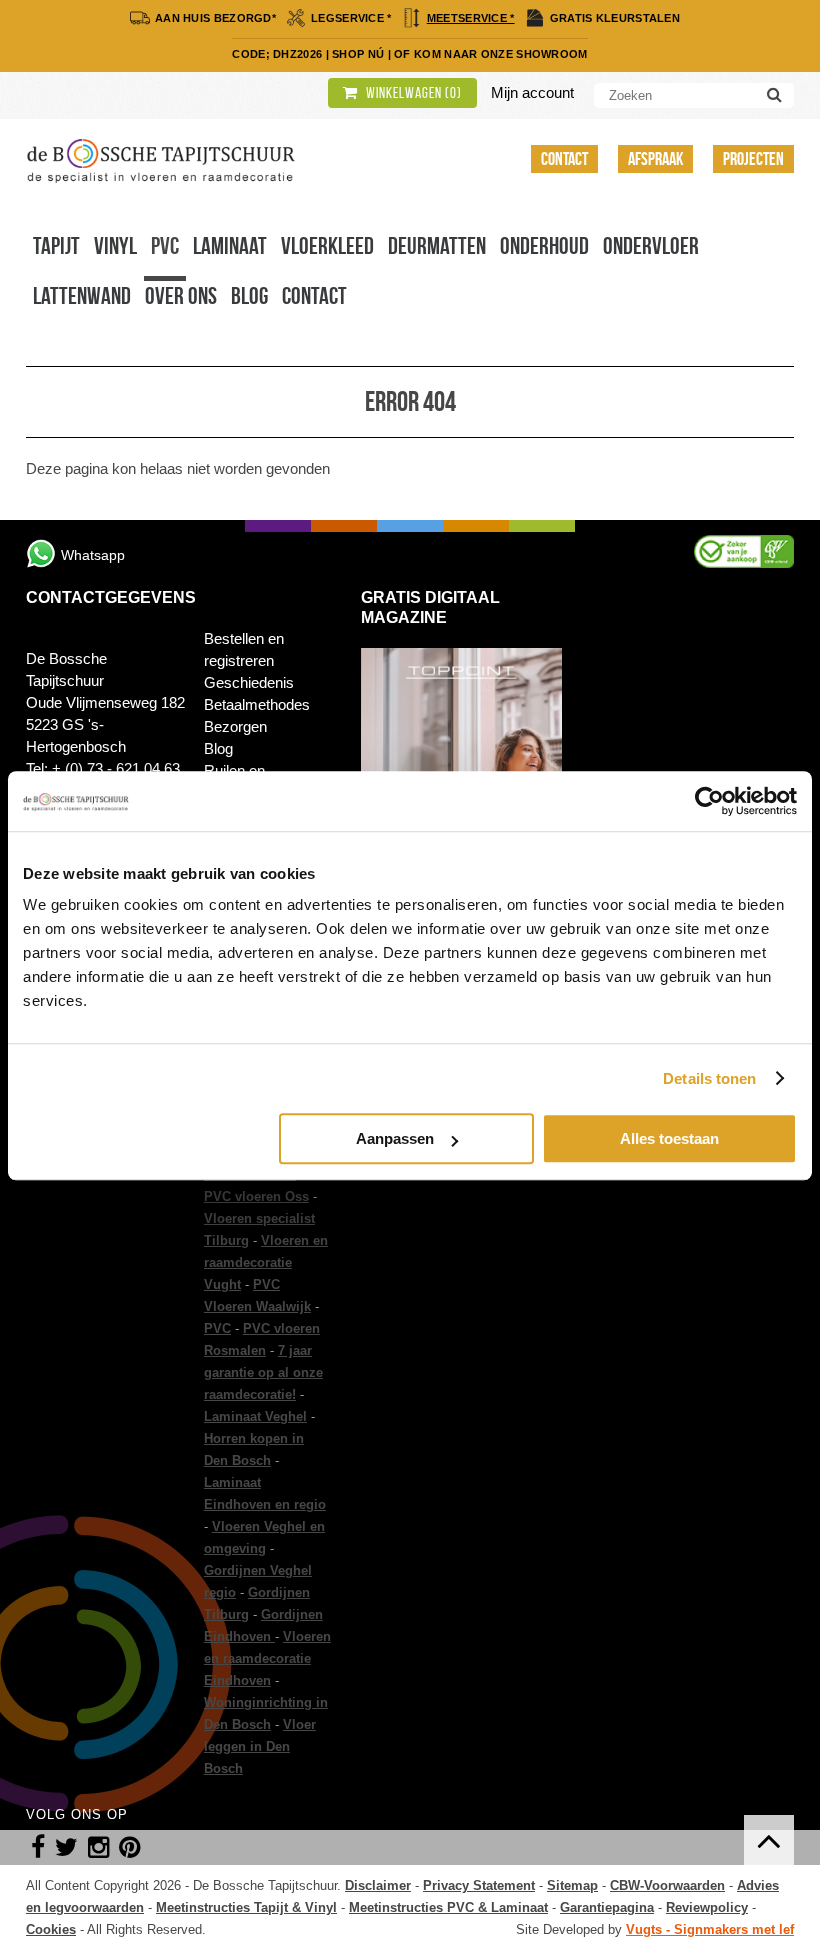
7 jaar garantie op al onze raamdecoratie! (263, 1372)
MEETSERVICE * (471, 18)
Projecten (753, 159)
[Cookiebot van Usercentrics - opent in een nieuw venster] (709, 801)
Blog (249, 296)
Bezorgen (235, 726)
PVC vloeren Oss (256, 1196)
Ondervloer (651, 246)
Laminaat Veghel (255, 1416)
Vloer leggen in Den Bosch (260, 1746)
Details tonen (709, 1078)
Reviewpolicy (707, 1907)
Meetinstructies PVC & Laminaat (448, 1907)
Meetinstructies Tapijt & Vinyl (246, 1907)
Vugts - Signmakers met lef (710, 1929)
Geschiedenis (249, 682)
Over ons (181, 296)
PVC (217, 1328)
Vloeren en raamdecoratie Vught (266, 1262)
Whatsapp (93, 555)
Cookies (51, 1929)
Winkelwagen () (412, 93)
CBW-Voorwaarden (667, 1885)
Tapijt (56, 246)
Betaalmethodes (257, 704)
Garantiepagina (607, 1907)
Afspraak (655, 159)
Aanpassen (395, 1138)
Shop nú (358, 54)
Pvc (165, 246)
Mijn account (532, 92)
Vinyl (115, 246)
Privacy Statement (479, 1885)
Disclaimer (378, 1885)
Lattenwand (82, 296)
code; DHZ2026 (277, 54)
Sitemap (572, 1885)
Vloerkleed (327, 246)
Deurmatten (437, 246)
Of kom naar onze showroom (491, 54)
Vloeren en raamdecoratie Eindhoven (267, 1658)
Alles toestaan (669, 1138)
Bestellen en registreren (244, 649)
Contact (564, 159)
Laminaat (230, 246)
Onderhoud (544, 246)
